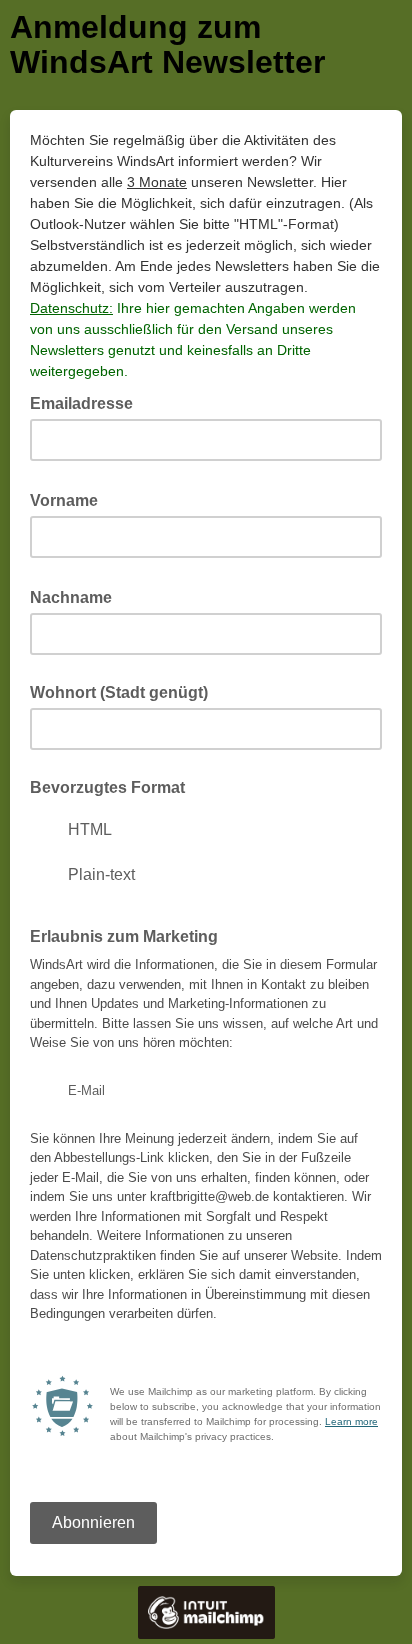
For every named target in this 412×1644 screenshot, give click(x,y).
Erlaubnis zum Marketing (124, 936)
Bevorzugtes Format (107, 787)
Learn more (351, 1421)
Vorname (70, 499)
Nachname (77, 596)
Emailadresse (87, 402)
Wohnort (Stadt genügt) (119, 692)
